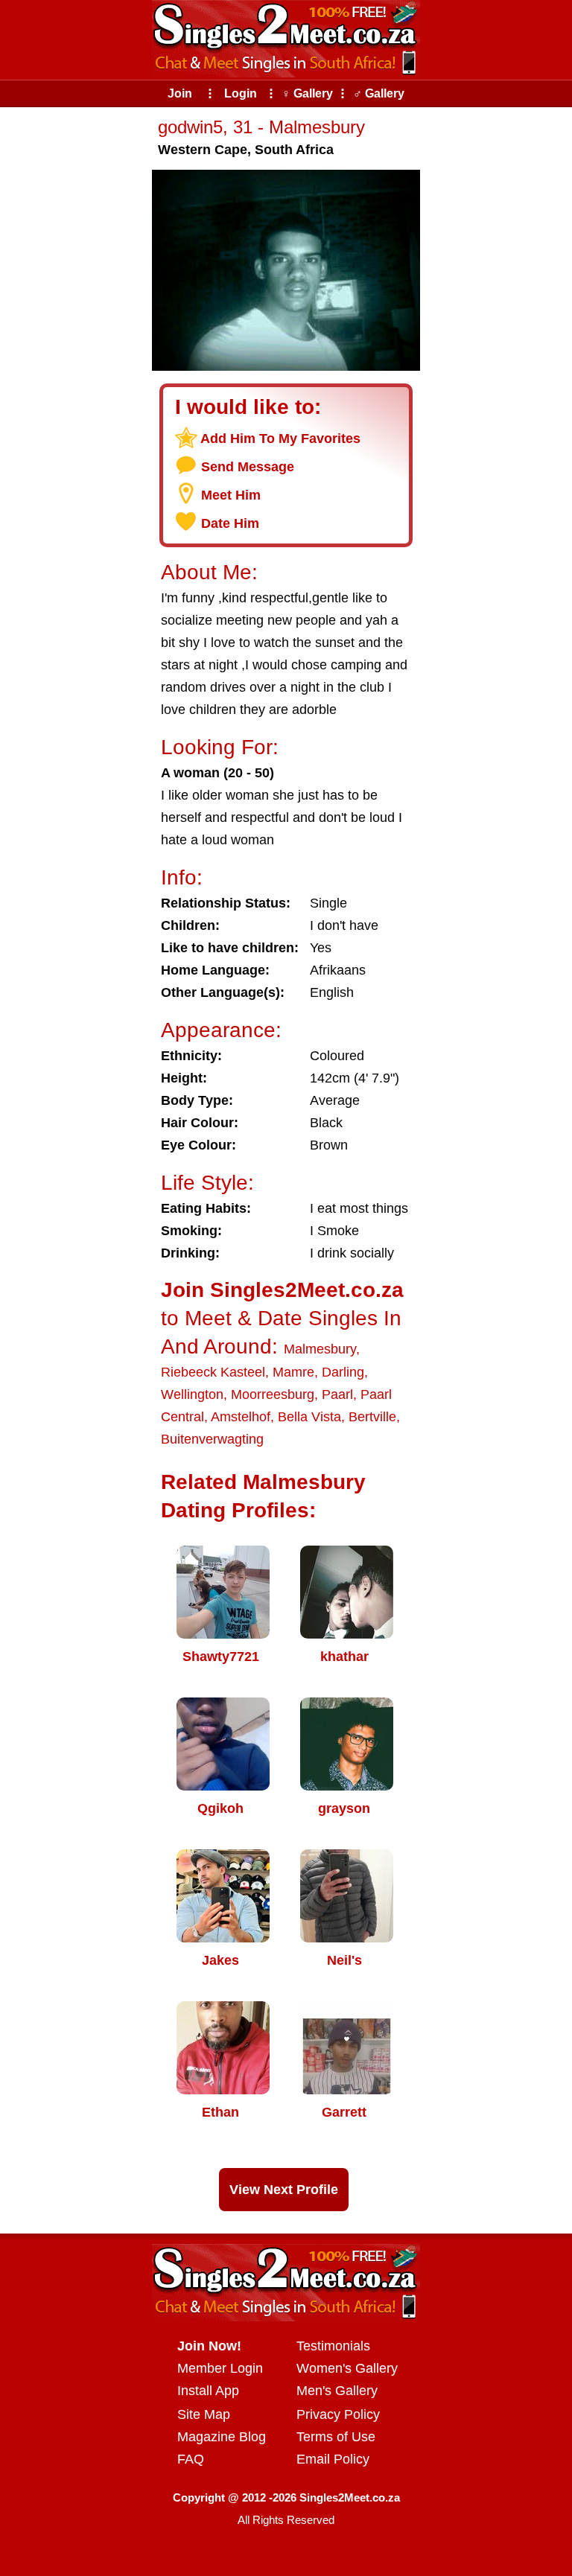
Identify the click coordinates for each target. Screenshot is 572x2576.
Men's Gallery (337, 2391)
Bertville (372, 1417)
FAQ (191, 2459)
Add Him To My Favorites (280, 439)
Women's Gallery (347, 2368)
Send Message (248, 467)
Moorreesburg (273, 1394)
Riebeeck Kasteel (213, 1372)
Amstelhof (241, 1417)
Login (241, 93)
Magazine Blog (222, 2437)
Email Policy (333, 2459)
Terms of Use (336, 2437)
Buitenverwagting (212, 1439)
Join (180, 93)
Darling (343, 1372)
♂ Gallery (379, 93)
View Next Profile (284, 2190)
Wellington (192, 1394)
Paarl (337, 1394)
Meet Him (231, 495)
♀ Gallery (307, 93)
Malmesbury (320, 1349)
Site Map (204, 2414)
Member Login (220, 2368)
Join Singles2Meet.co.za (282, 1290)
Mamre (293, 1372)
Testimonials (333, 2346)
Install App (208, 2391)
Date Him (230, 523)
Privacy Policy (338, 2414)
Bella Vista (309, 1417)
